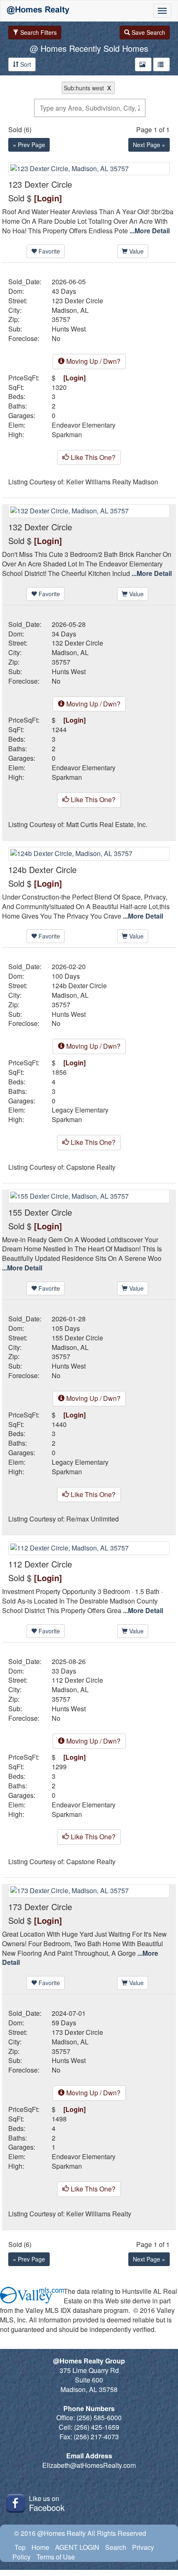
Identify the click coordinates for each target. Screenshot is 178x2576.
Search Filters (38, 32)
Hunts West (69, 329)
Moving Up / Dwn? (93, 361)
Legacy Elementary (80, 1110)
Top (20, 2547)
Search (116, 2547)
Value (136, 251)
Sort (25, 64)
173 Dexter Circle (77, 2032)
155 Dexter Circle (77, 1338)
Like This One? (92, 457)
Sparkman (67, 435)
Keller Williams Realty (99, 2214)
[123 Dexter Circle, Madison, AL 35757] (89, 168)
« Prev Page (29, 145)
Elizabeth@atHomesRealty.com (89, 2465)
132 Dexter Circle (77, 643)
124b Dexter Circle (79, 986)
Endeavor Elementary (84, 425)
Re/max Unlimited (93, 1519)
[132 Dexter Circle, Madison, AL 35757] (89, 510)
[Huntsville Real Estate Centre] (38, 11)
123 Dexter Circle (77, 301)
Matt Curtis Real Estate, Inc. (107, 825)
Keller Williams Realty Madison (112, 482)
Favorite (48, 251)
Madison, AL (70, 310)
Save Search (148, 32)
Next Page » (149, 145)
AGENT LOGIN (77, 2547)
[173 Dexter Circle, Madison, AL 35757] (89, 1890)
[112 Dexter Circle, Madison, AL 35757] (89, 1547)
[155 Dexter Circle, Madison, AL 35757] (89, 1195)
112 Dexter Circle (77, 1680)
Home (40, 2547)
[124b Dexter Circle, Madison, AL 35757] (89, 853)
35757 (61, 319)
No (56, 339)
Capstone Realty (91, 1167)
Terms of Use (56, 2557)
